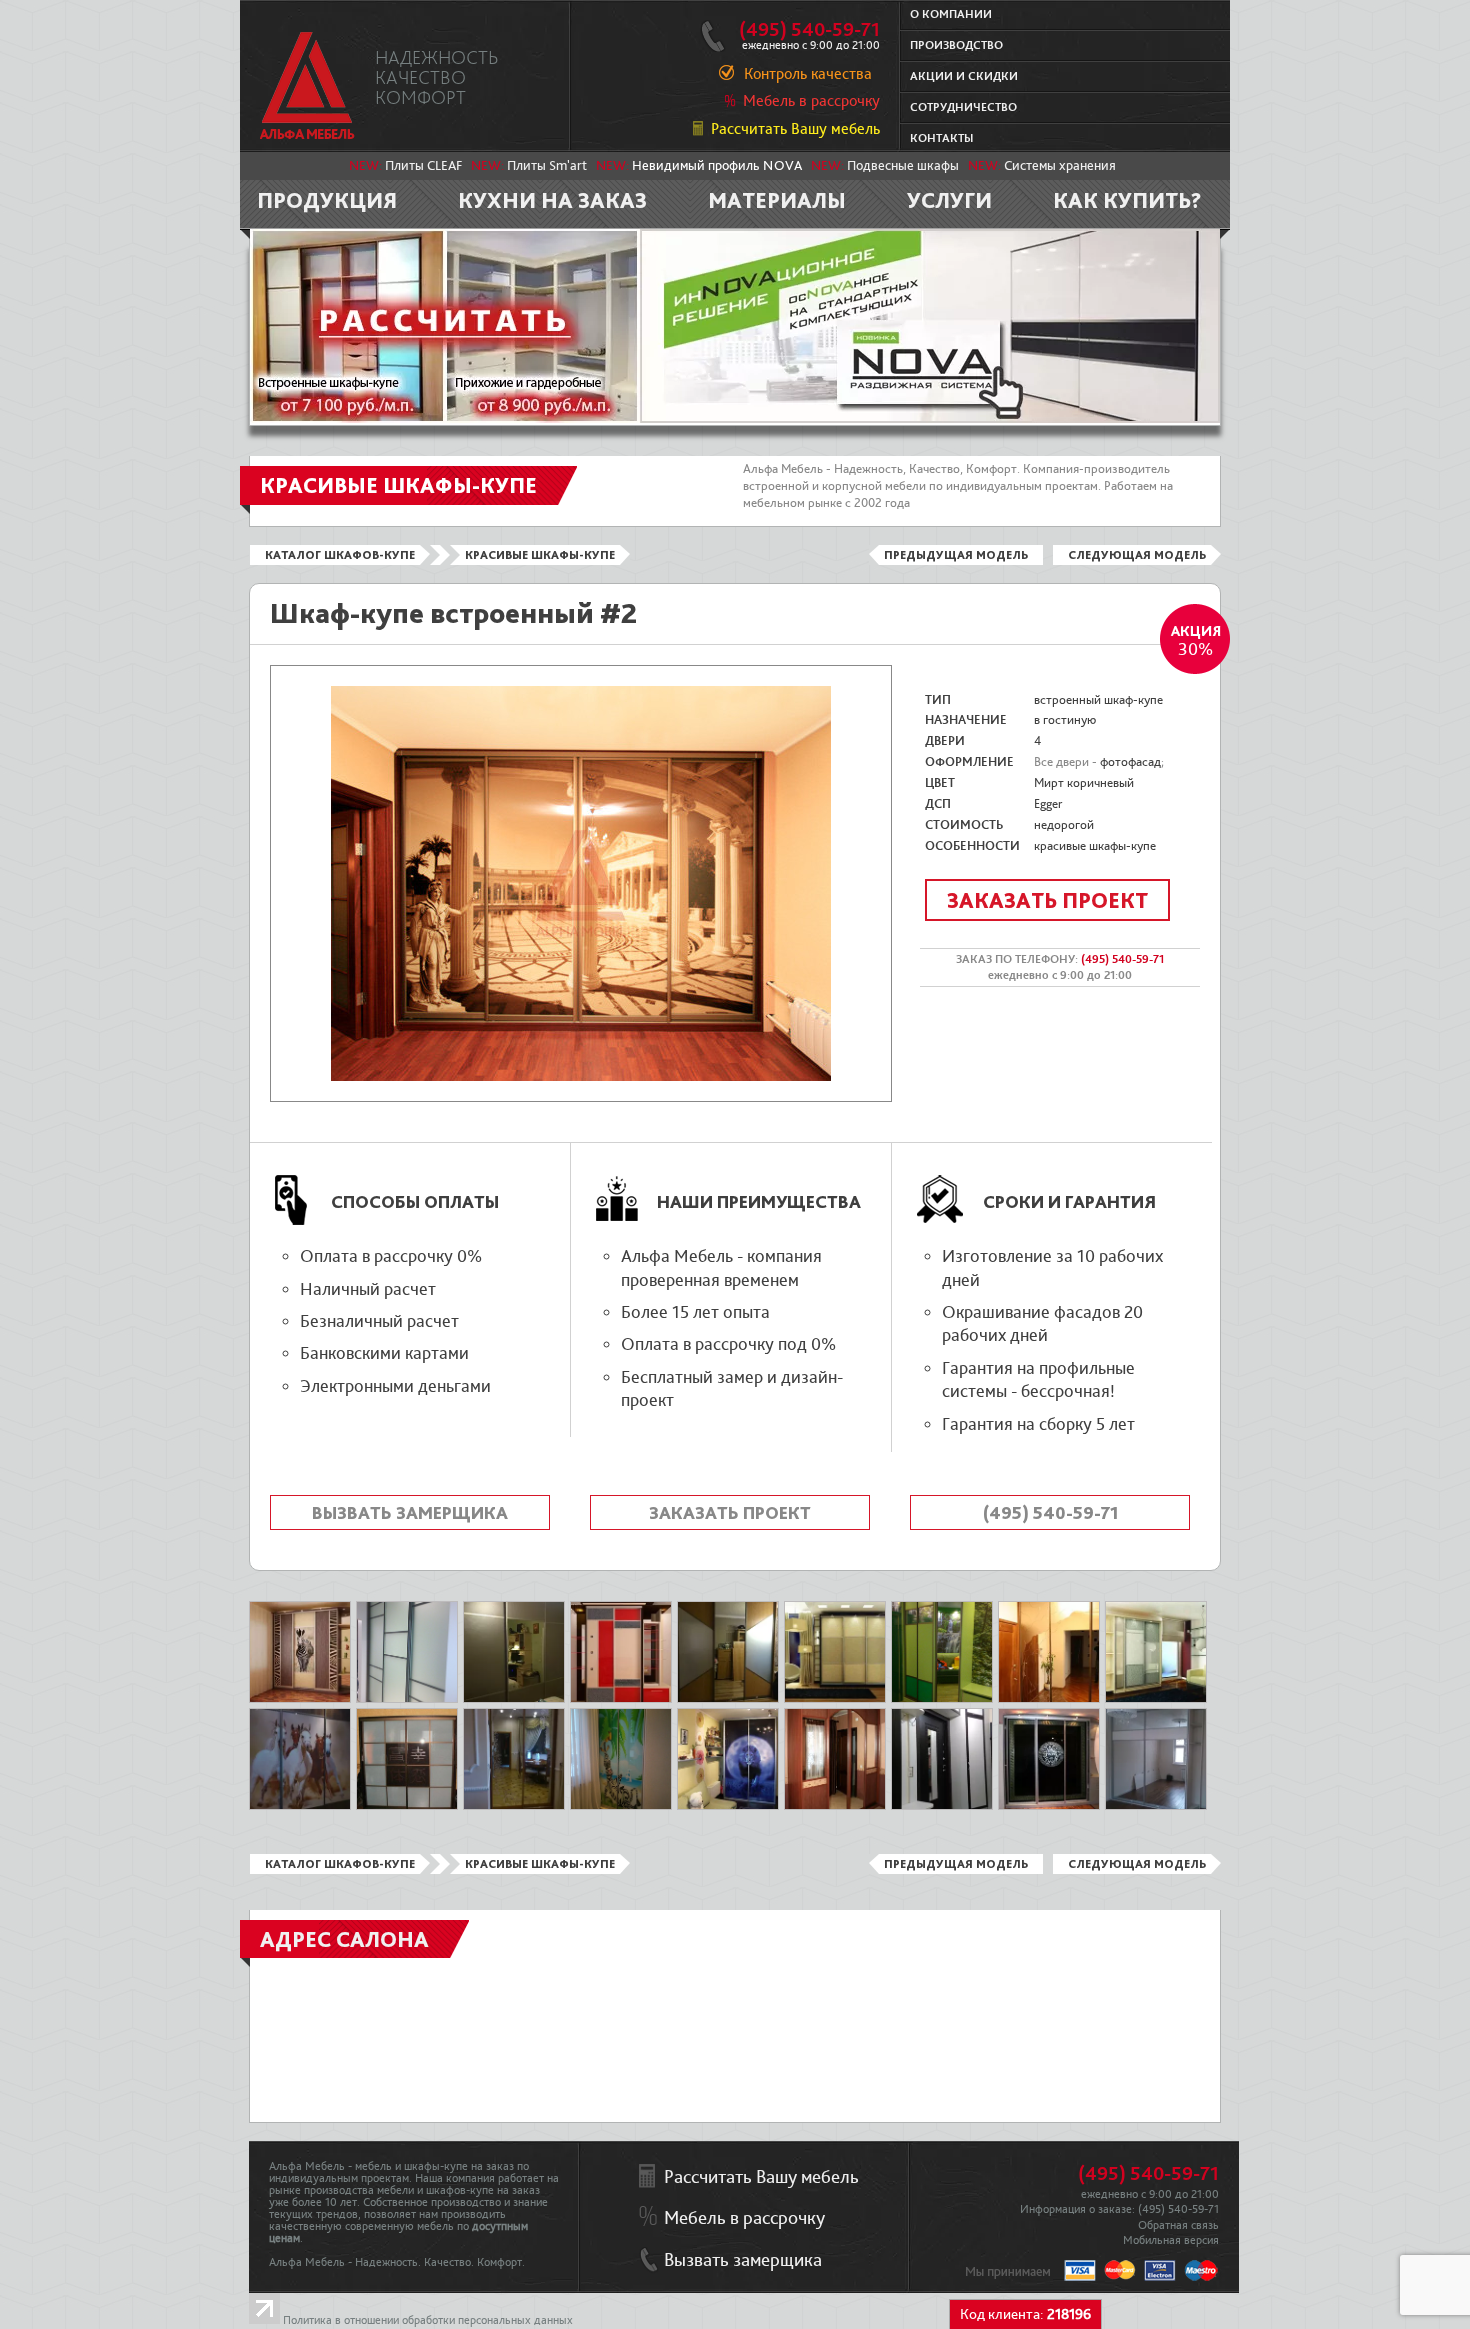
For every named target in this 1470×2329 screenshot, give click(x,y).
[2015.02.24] (407, 1699)
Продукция (327, 200)
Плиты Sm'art (547, 166)
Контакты (941, 138)
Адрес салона (344, 1939)
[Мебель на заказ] (307, 85)
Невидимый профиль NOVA (717, 166)
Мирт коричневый (1084, 783)
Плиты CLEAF (423, 166)
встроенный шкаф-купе (1098, 700)
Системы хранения (1060, 166)
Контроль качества (808, 74)
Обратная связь (1178, 2225)
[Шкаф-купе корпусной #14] (1049, 1806)
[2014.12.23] (621, 1806)
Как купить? (1127, 200)
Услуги (949, 200)
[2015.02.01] (514, 1699)
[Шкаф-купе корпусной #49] (300, 1699)
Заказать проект (1047, 900)
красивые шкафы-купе (1095, 846)
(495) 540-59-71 (809, 30)
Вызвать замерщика (410, 1512)
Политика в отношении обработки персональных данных (428, 2320)
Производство (956, 45)
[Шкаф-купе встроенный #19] (1049, 1699)
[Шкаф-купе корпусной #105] (621, 1699)
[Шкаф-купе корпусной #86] (407, 1806)
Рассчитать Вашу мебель (795, 129)
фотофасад (1130, 762)
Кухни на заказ (552, 200)
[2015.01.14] (300, 1806)
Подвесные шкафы (903, 166)
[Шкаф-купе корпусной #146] (835, 1806)
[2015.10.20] (514, 1806)
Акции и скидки (964, 76)
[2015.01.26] (942, 1699)
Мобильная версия (1171, 2240)
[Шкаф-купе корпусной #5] (1156, 1699)
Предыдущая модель (956, 555)
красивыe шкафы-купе (540, 555)
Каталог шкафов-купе (340, 555)
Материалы (777, 200)
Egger (1048, 804)
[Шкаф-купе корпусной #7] (835, 1699)
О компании (951, 14)
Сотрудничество (963, 107)
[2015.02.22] (728, 1699)
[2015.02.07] (1156, 1806)
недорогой (1064, 825)
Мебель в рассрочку (811, 101)
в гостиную (1065, 720)
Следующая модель (1137, 555)
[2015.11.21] (942, 1806)
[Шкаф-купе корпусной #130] (728, 1806)
